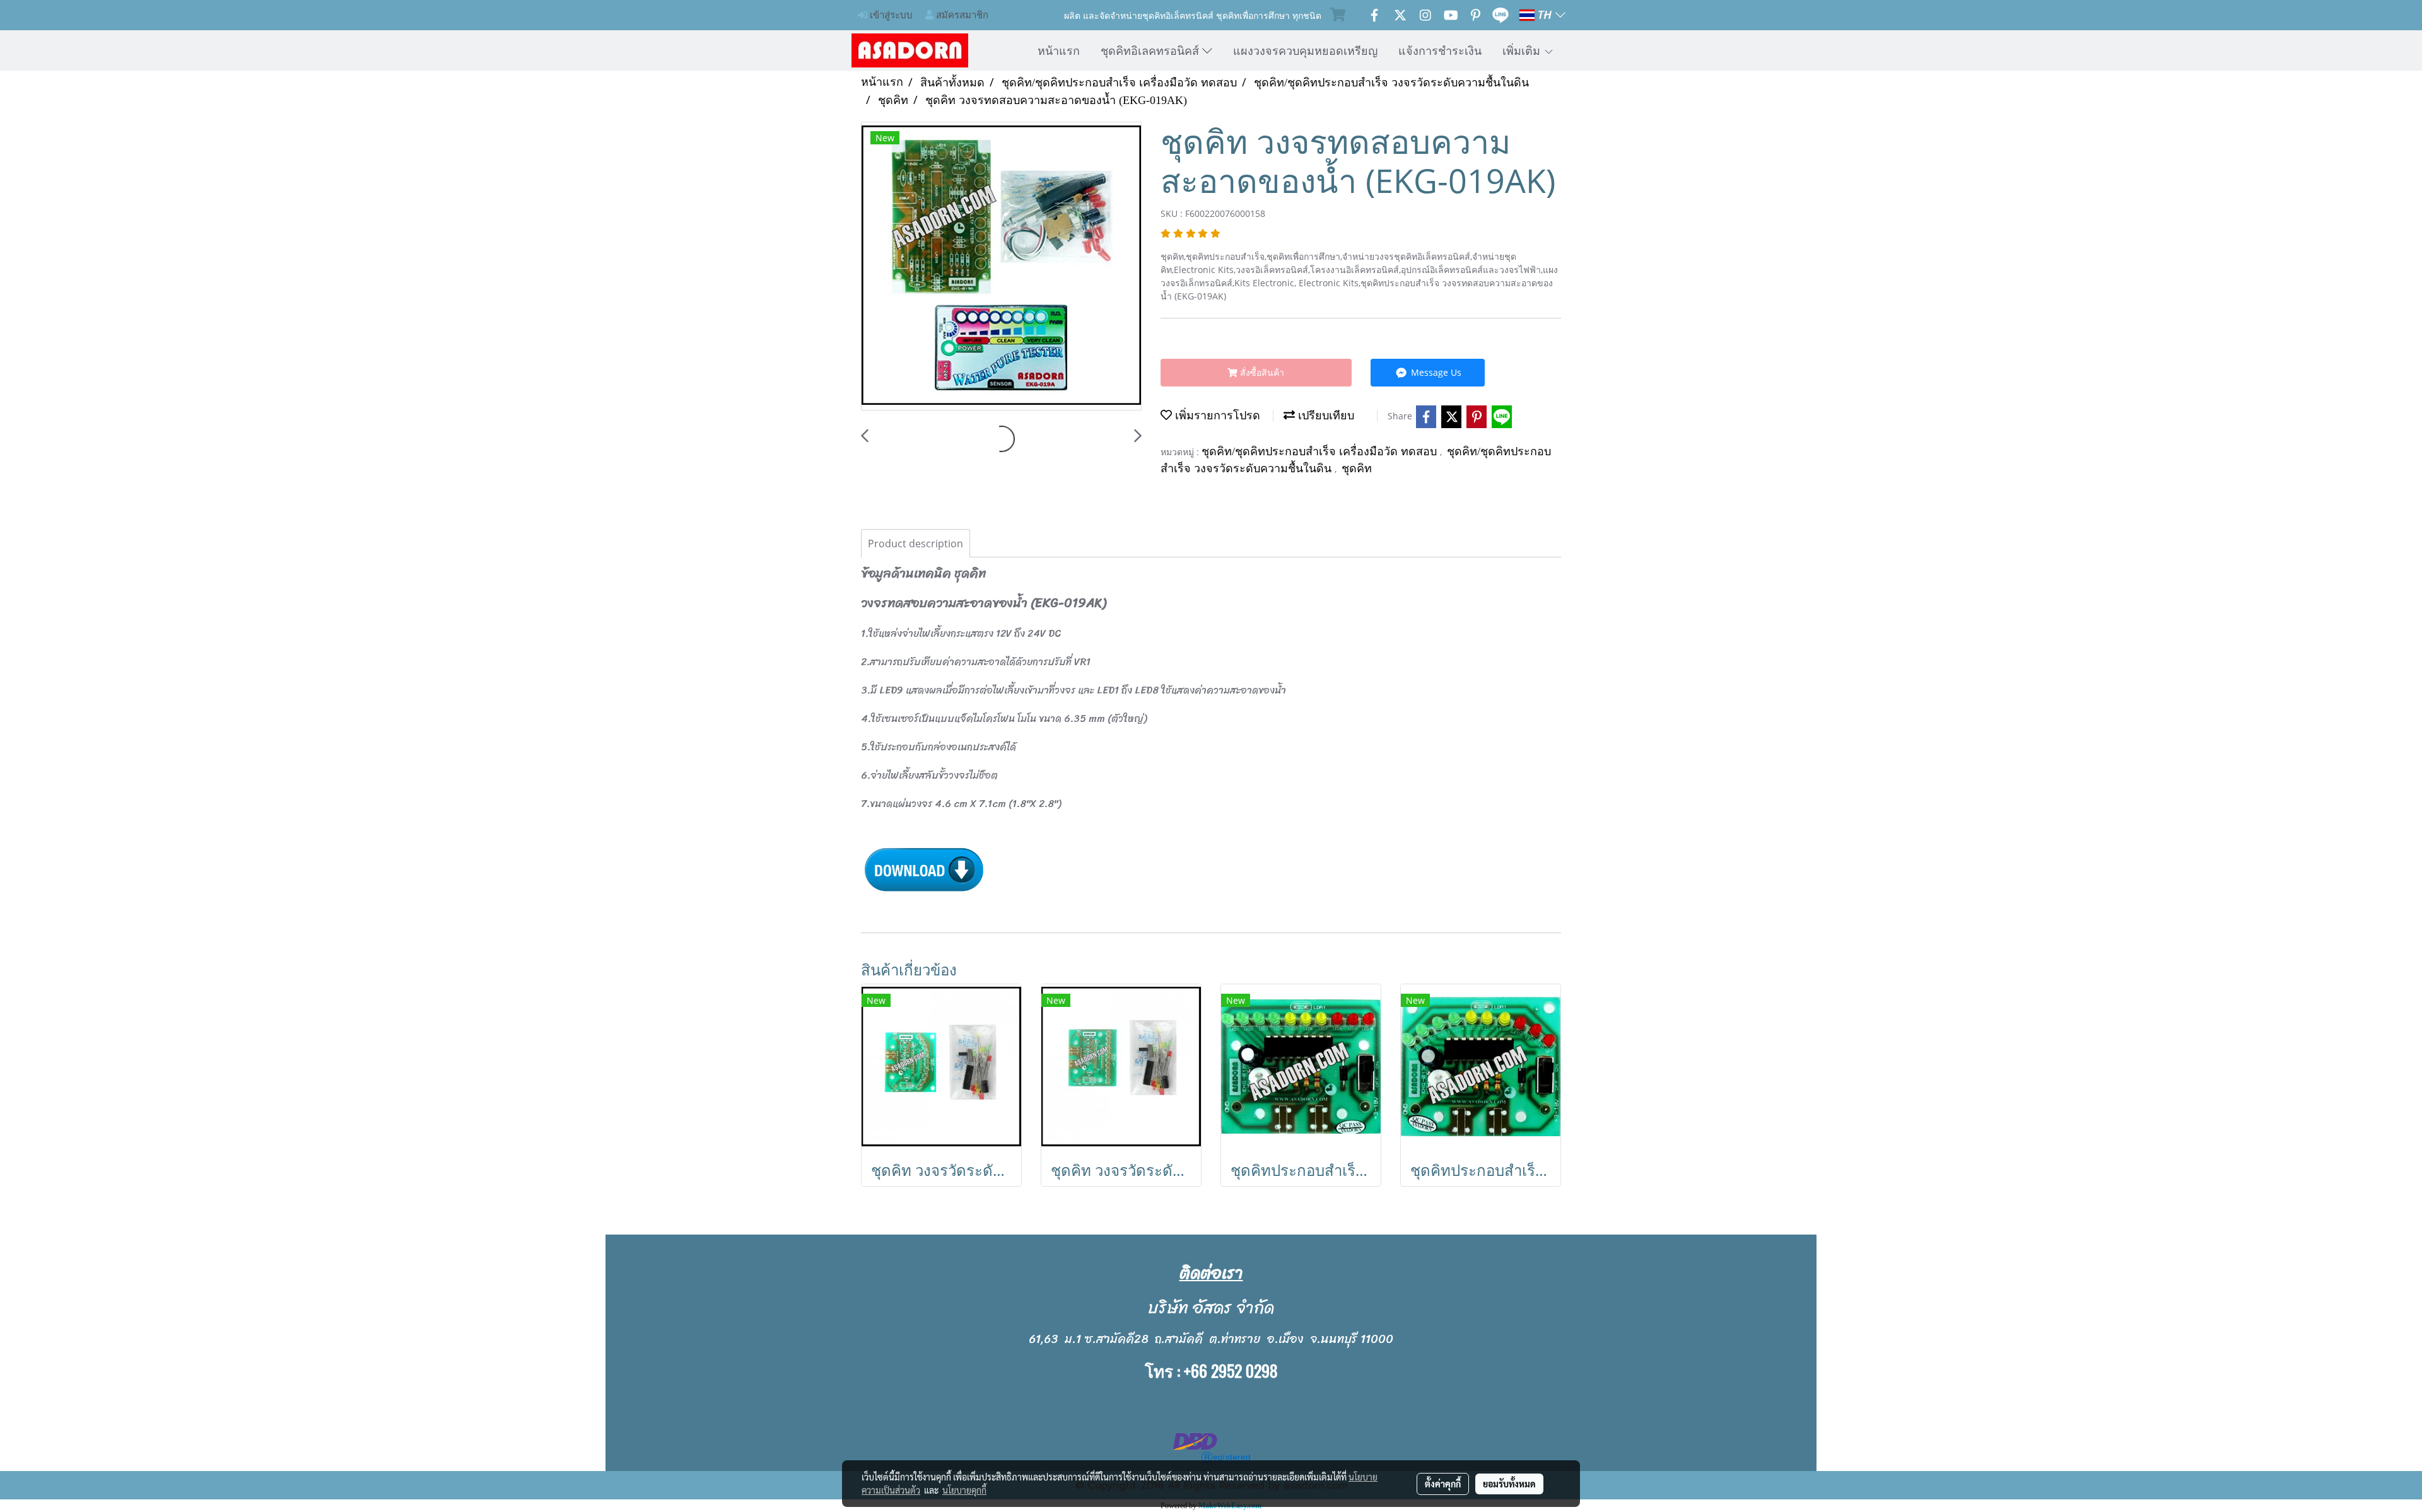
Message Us (1435, 372)
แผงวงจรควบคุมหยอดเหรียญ (1305, 50)
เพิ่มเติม (1523, 50)
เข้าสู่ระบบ (890, 15)
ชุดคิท (1357, 468)
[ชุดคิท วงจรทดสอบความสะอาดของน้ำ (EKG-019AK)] (1001, 267)
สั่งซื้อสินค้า (1261, 372)
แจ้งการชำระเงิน (1440, 50)
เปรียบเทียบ (1325, 416)
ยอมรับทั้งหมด (1509, 1484)
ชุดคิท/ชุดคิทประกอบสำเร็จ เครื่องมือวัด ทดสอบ (1321, 451)
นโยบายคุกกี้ (964, 1490)
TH (1545, 15)
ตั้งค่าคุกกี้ (1443, 1484)
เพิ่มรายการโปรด (1216, 416)
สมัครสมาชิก (961, 15)
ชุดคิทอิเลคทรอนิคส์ (1151, 50)
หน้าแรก (1059, 50)
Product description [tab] (916, 544)
